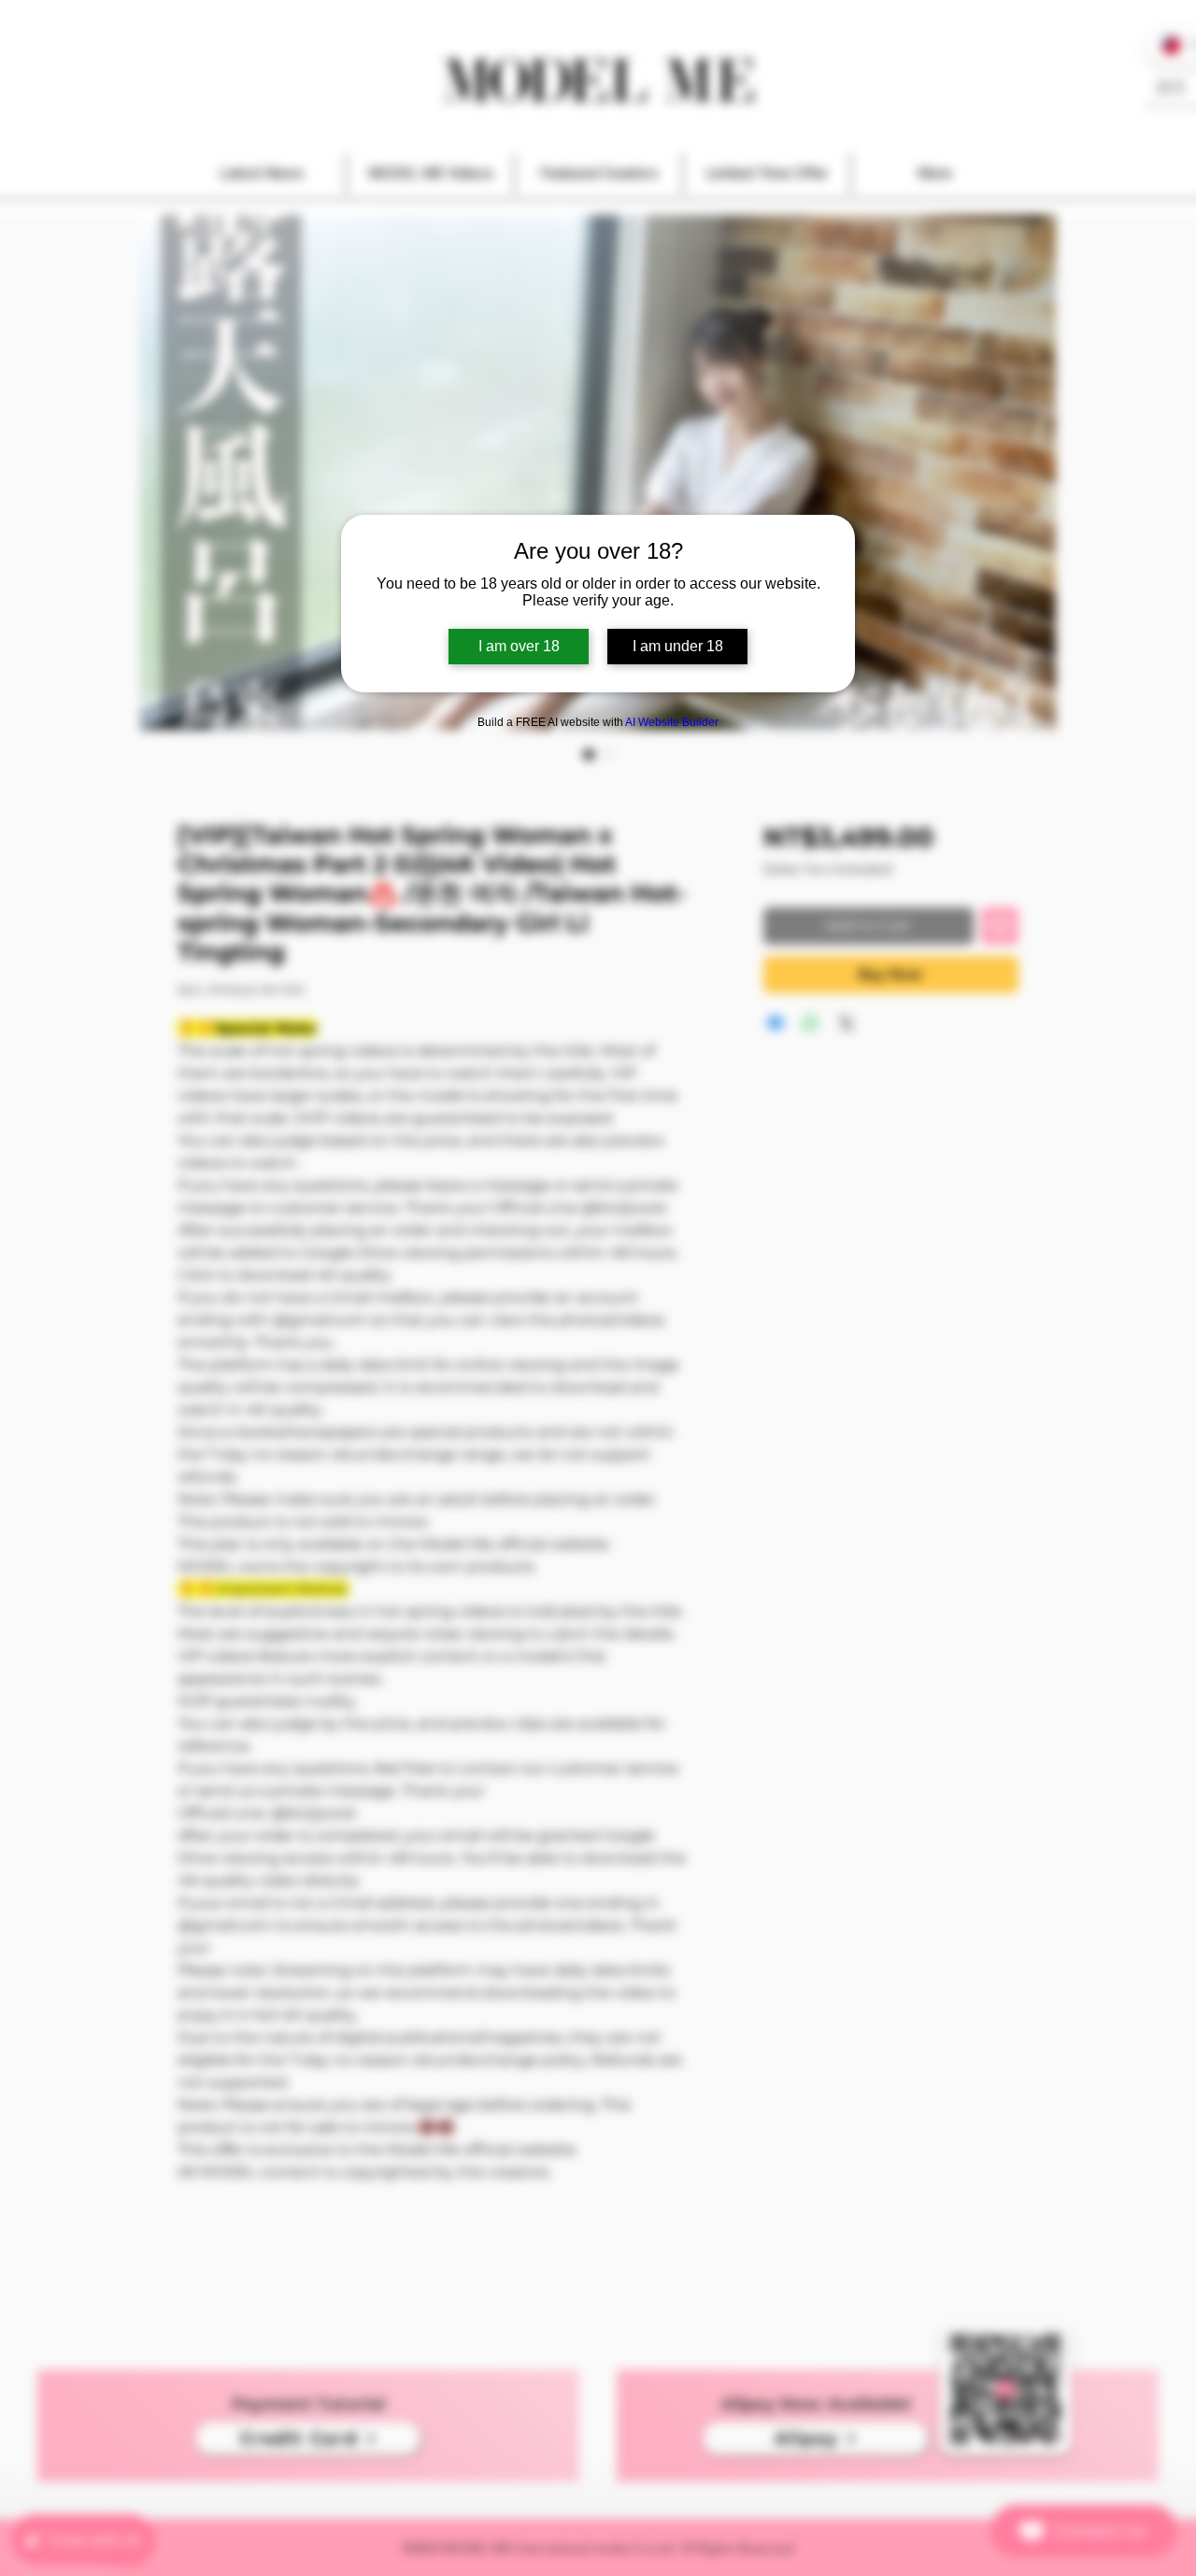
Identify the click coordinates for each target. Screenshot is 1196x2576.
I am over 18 (519, 646)
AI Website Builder (672, 722)
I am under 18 (678, 646)
